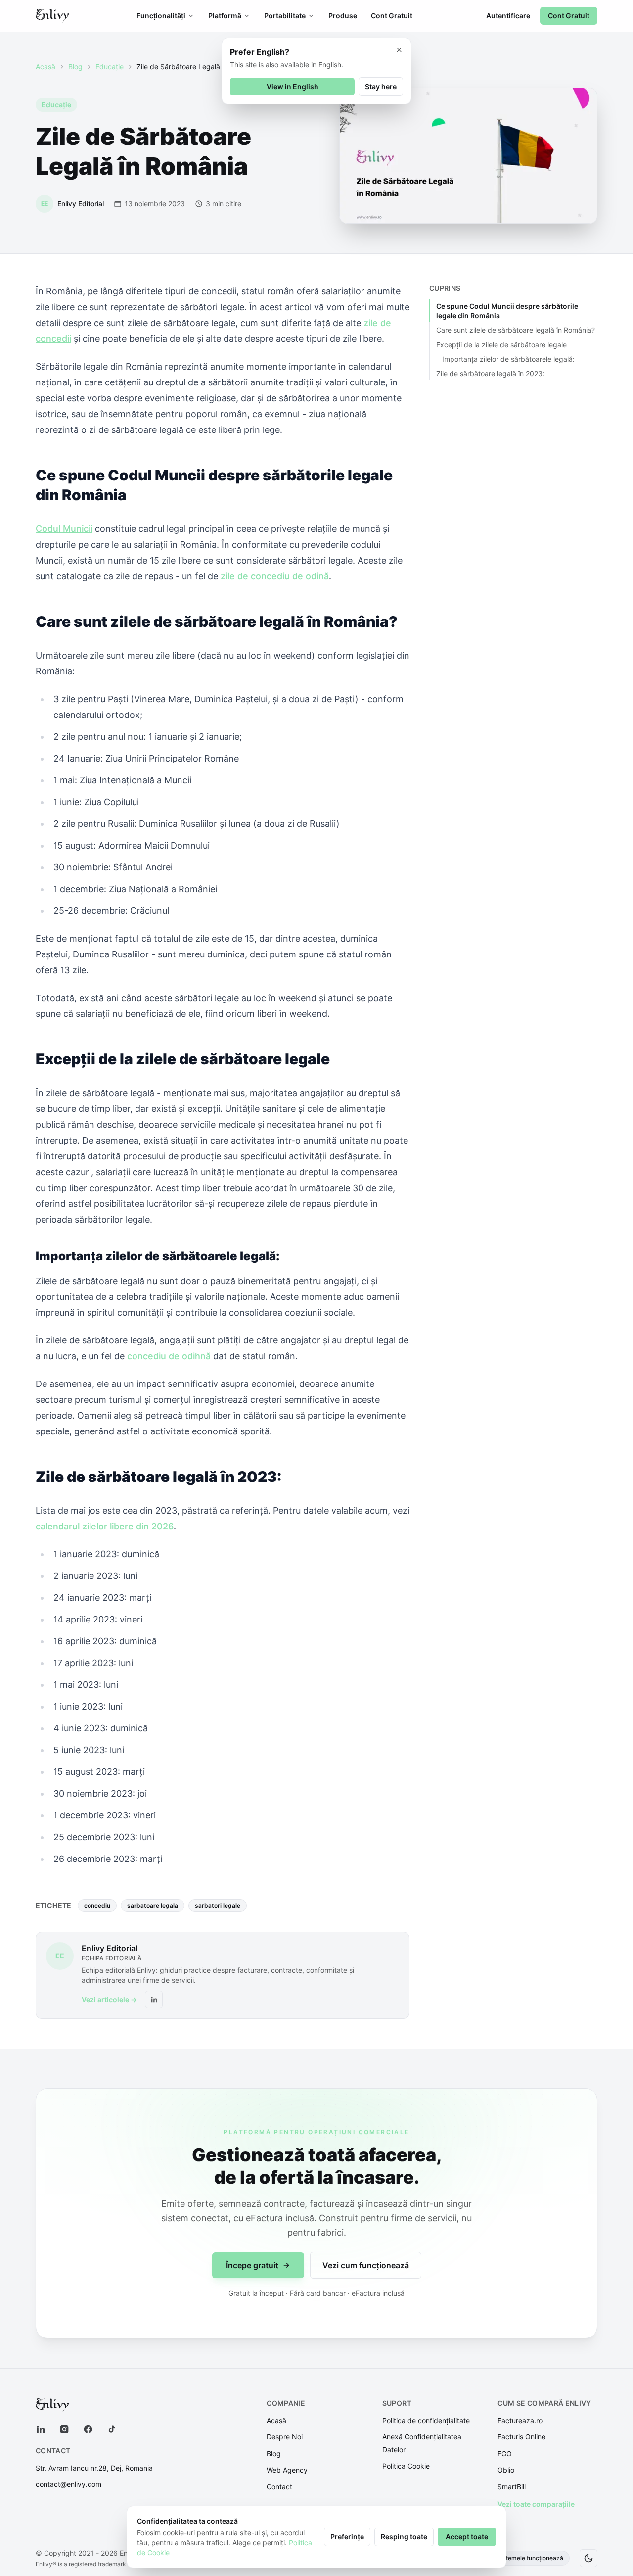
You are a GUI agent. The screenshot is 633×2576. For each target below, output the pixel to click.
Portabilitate (285, 16)
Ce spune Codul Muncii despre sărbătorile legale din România (507, 311)
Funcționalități (161, 16)
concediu (97, 1905)
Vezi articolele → (109, 1999)
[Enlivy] (52, 16)
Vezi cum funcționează (366, 2265)
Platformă (225, 16)
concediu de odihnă (169, 1356)
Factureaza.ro (520, 2420)
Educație (110, 67)
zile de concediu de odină (275, 576)
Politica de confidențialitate (426, 2420)
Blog (75, 67)
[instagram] (64, 2429)
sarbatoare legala (153, 1905)
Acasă (45, 67)
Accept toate (467, 2537)
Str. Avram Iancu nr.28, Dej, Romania (94, 2468)
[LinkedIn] (154, 2000)
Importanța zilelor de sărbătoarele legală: (508, 359)
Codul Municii (64, 529)
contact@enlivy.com (68, 2484)
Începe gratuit (252, 2265)
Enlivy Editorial (110, 1948)
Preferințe (347, 2537)
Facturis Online (521, 2437)
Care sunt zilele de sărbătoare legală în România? (516, 330)
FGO (505, 2454)
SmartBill (512, 2487)
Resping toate (404, 2537)
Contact (279, 2487)
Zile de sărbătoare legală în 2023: (490, 373)
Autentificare (508, 16)
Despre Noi (285, 2437)
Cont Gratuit (392, 16)
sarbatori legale (218, 1905)
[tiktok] (112, 2429)
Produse (343, 16)
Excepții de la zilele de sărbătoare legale (501, 345)
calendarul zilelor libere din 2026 (105, 1526)
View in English (293, 86)
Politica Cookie (406, 2466)
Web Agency (287, 2470)
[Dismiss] (399, 50)
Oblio (506, 2470)
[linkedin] (41, 2429)
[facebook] (88, 2429)
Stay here (381, 86)
